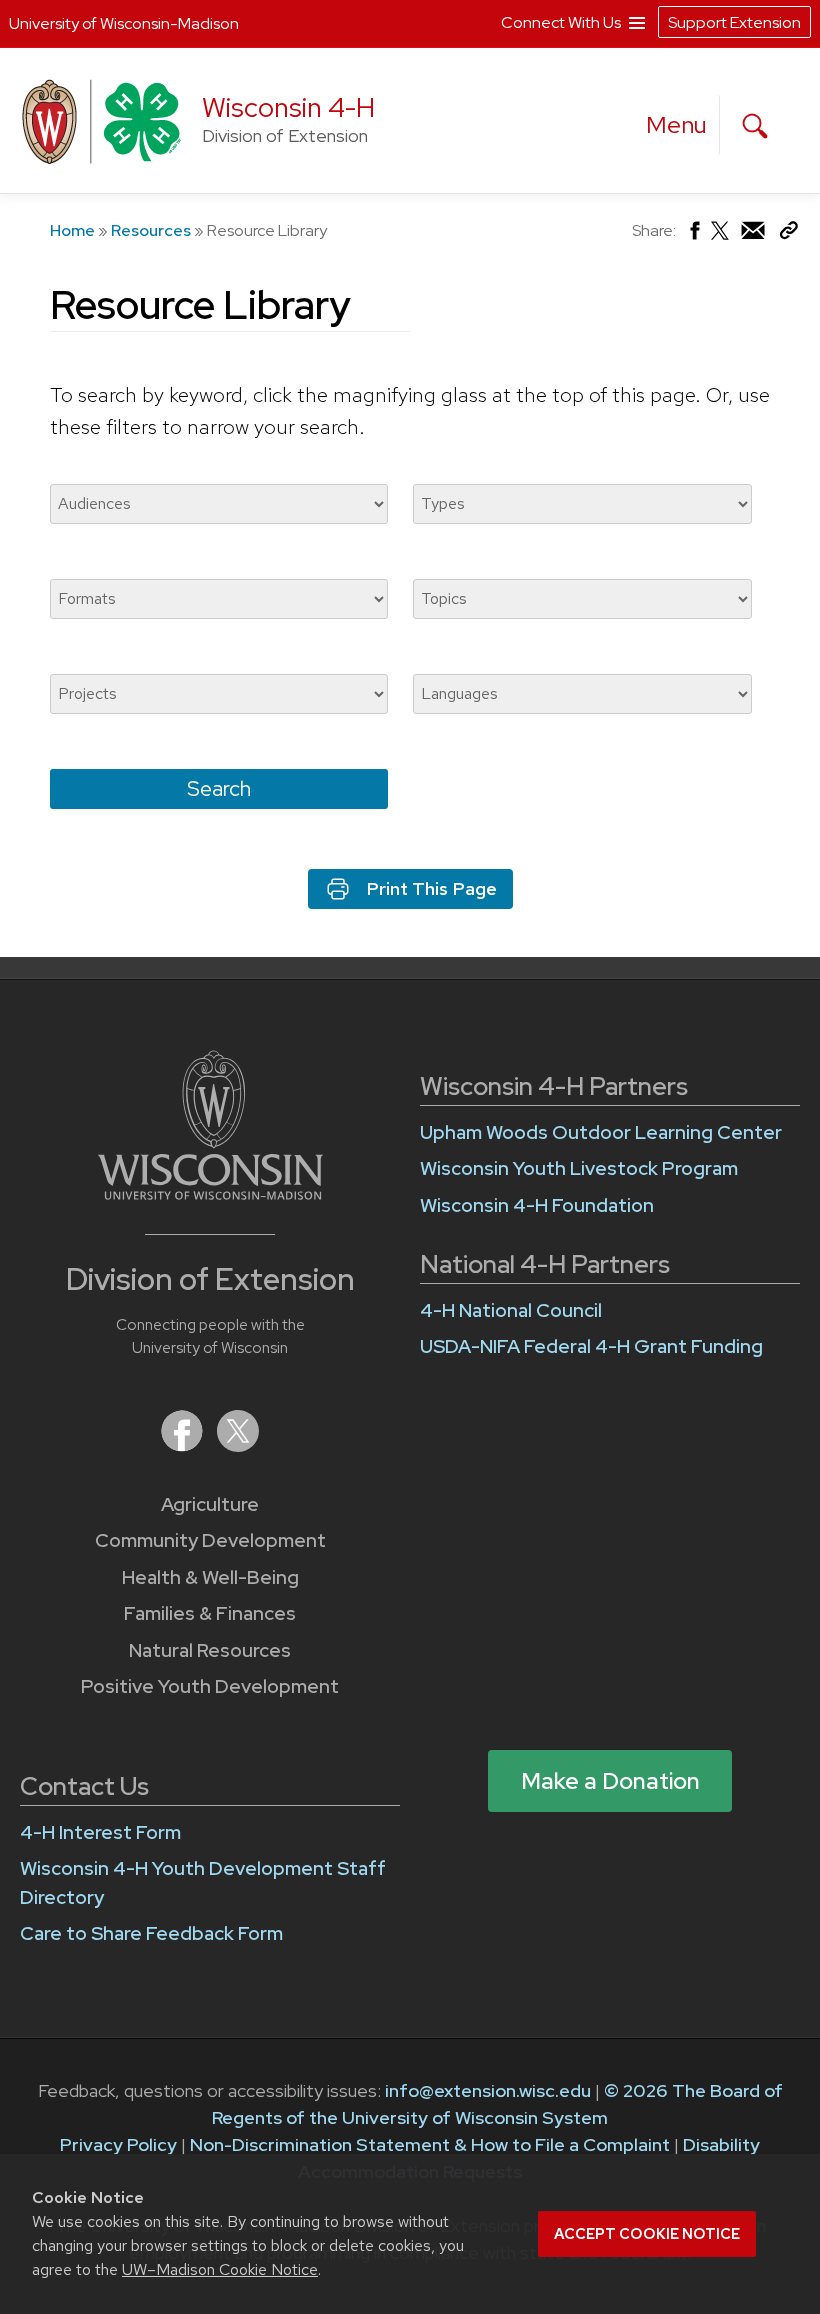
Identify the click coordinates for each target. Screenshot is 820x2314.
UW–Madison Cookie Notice (220, 2269)
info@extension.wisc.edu (488, 2090)
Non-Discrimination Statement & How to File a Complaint (430, 2144)
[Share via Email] (754, 235)
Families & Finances (210, 1613)
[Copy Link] (788, 234)
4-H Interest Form (100, 1832)
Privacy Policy (118, 2144)
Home (72, 230)
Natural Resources (210, 1650)
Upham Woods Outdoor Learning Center (601, 1132)
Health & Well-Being (210, 1577)
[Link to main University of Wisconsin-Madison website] (210, 1193)
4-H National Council (511, 1310)
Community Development (210, 1540)
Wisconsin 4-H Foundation (537, 1205)
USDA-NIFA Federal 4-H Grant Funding (591, 1346)
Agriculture (210, 1504)
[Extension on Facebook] (184, 1445)
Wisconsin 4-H (288, 107)
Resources (151, 230)
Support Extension (734, 22)
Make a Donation (610, 1781)
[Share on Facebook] (693, 235)
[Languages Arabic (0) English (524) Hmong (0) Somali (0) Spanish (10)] (582, 694)
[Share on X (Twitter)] (721, 238)
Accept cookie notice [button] (647, 2234)
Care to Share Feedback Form (151, 1933)
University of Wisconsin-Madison (124, 23)
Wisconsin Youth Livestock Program (579, 1168)
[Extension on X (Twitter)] (238, 1445)
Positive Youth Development (210, 1686)
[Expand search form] (755, 126)
